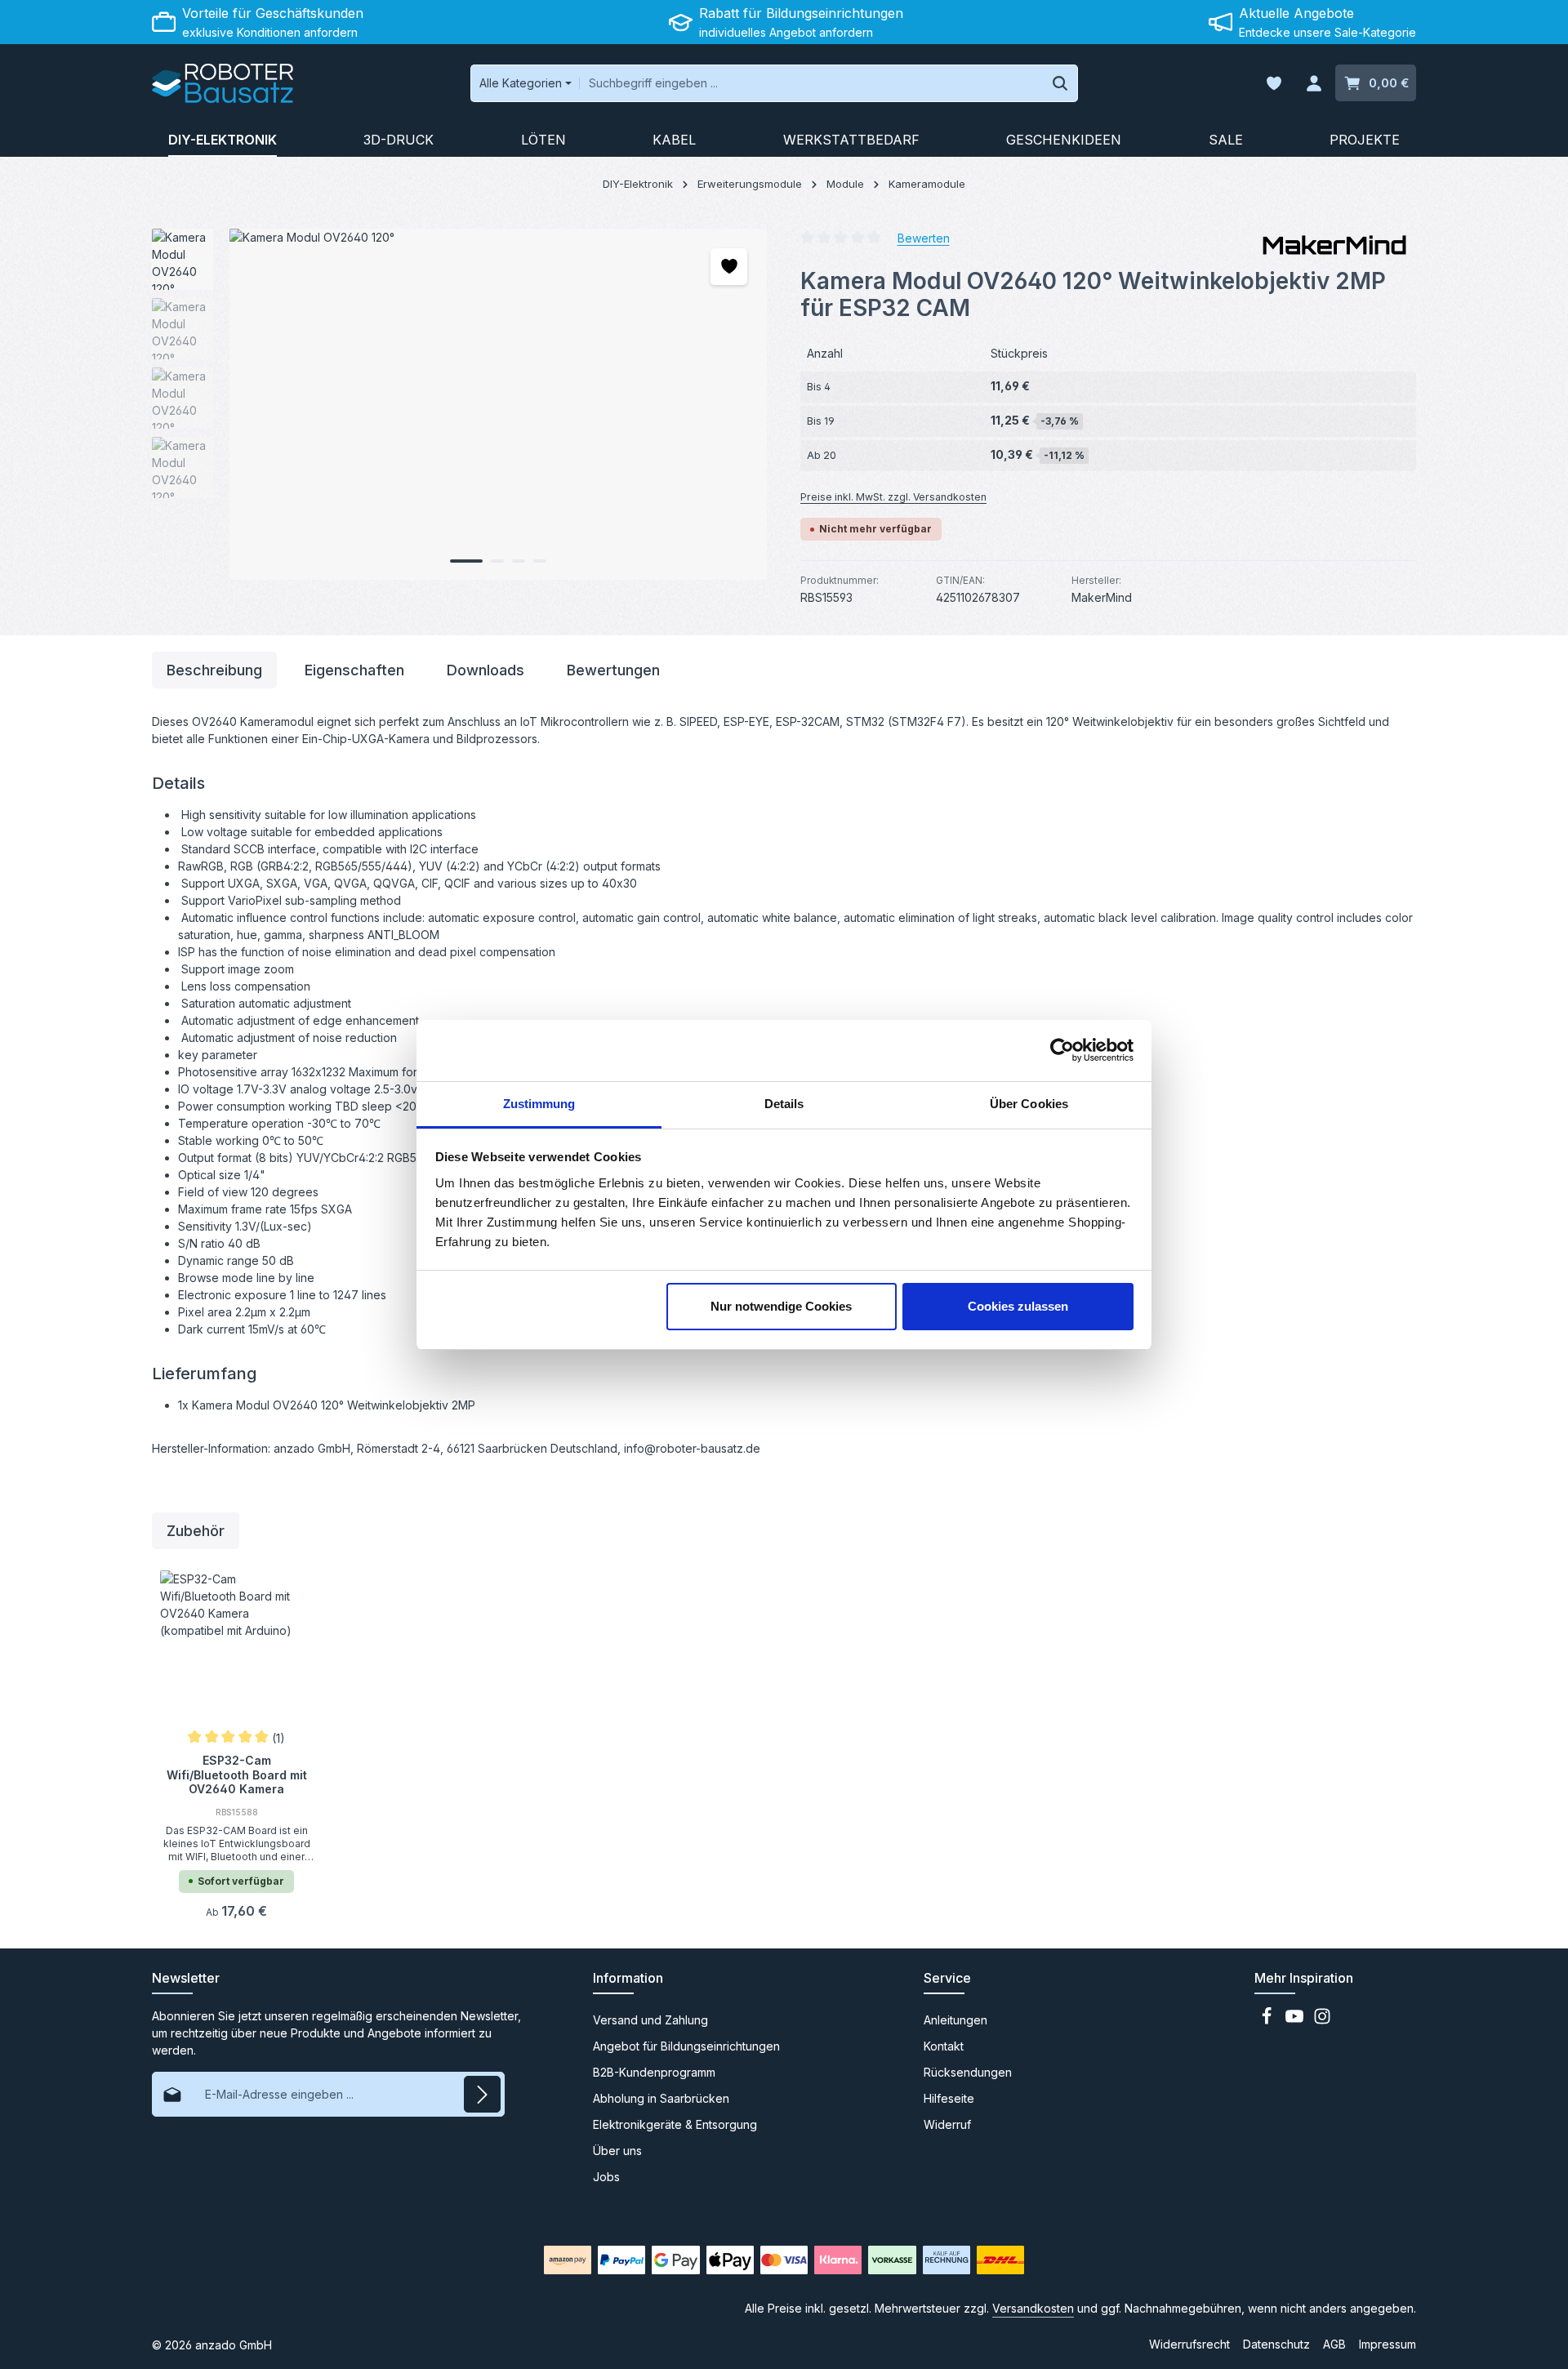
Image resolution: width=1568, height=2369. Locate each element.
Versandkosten (1033, 2308)
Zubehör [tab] (196, 1531)
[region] (460, 404)
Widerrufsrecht (1189, 2344)
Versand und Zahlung (650, 2020)
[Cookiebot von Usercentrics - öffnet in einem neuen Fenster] (1062, 1050)
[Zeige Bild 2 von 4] (497, 561)
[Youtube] (1296, 2021)
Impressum (1388, 2344)
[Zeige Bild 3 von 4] (519, 561)
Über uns (617, 2151)
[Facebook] (1268, 2021)
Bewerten (924, 237)
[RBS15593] (498, 404)
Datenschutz (1276, 2344)
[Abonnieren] (482, 2094)
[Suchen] (1060, 83)
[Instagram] (1322, 2021)
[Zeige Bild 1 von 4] (466, 561)
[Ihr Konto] (1314, 84)
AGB (1334, 2344)
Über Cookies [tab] (1029, 1104)
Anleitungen (955, 2020)
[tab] (214, 670)
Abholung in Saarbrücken (661, 2098)
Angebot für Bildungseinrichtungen (686, 2046)
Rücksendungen (968, 2072)
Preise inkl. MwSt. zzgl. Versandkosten (893, 497)
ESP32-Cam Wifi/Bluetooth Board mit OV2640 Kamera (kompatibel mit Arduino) (237, 1774)
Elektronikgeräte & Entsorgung (675, 2124)
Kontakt (944, 2046)
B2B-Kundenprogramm (654, 2072)
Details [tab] (784, 1104)
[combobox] (811, 83)
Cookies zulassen (1018, 1306)
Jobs (606, 2177)
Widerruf (947, 2124)
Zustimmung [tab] (539, 1104)
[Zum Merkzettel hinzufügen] (729, 267)
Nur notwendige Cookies (781, 1306)
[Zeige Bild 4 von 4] (540, 561)
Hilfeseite (949, 2098)
